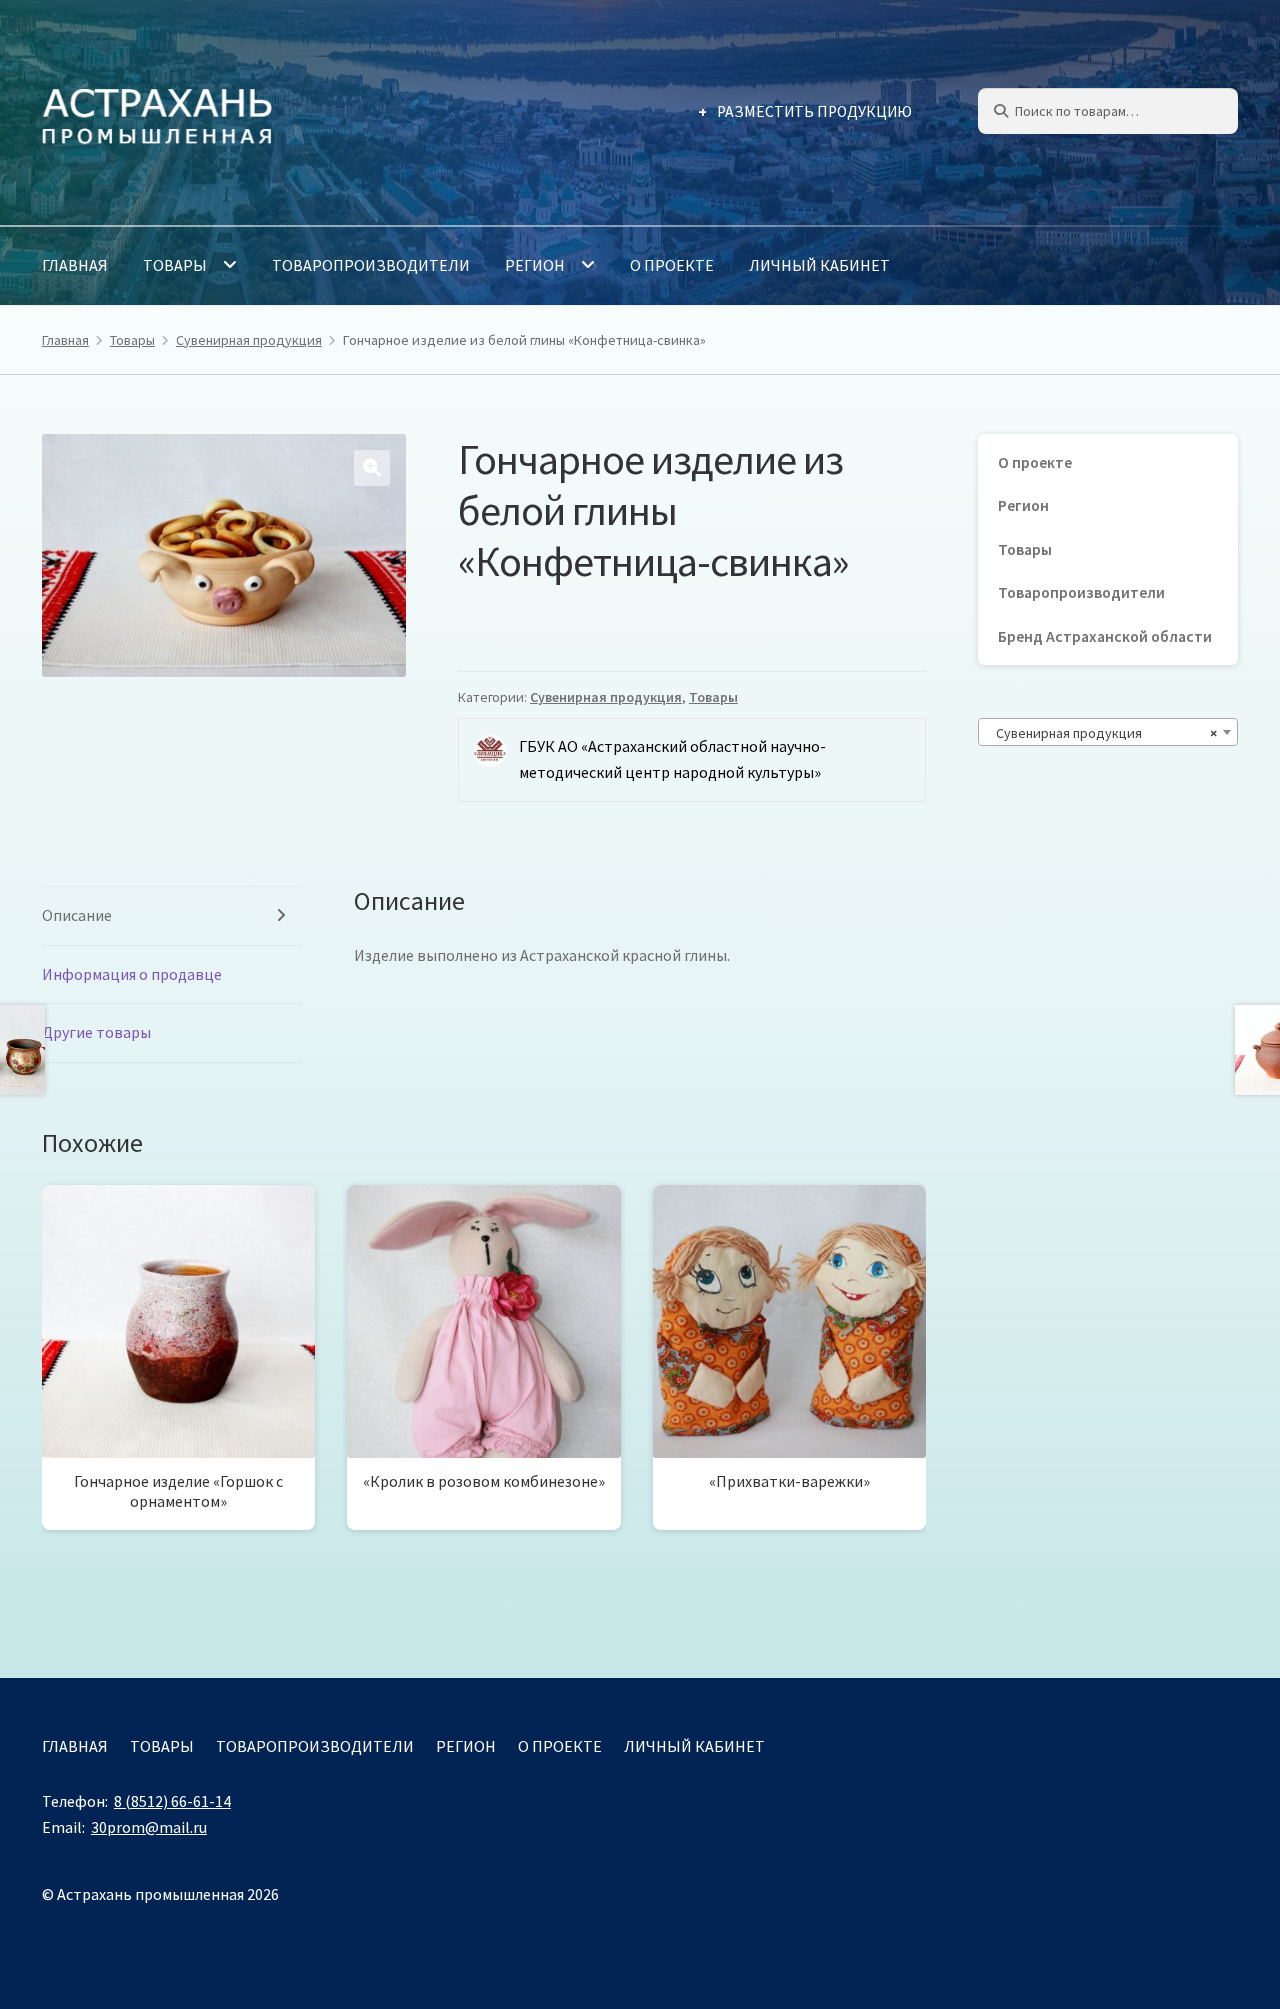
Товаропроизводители (371, 265)
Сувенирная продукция (249, 340)
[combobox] (1108, 732)
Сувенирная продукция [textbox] (1102, 733)
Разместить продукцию (814, 111)
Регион (535, 265)
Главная (75, 265)
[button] (372, 468)
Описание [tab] (77, 915)
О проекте (672, 265)
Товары (175, 265)
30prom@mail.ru (149, 1827)
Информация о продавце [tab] (132, 974)
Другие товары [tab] (96, 1032)
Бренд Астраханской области (1105, 636)
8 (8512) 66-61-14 (172, 1801)
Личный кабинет (819, 265)
